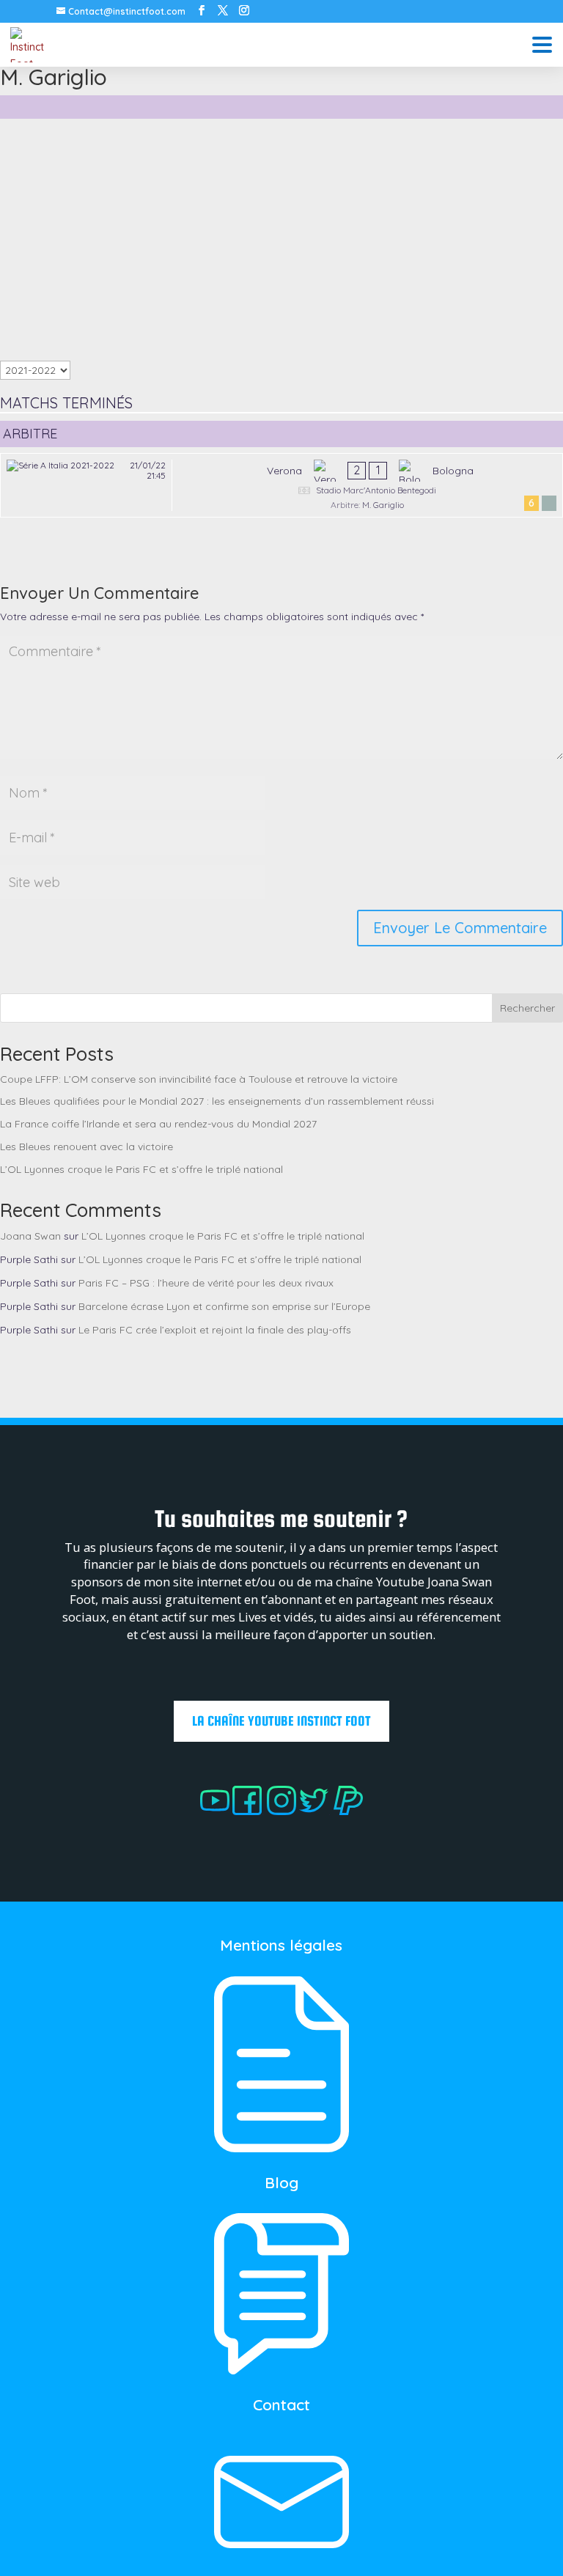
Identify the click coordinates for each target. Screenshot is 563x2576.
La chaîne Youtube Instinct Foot (281, 1721)
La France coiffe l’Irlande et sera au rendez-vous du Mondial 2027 (158, 1124)
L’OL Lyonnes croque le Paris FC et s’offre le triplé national (141, 1169)
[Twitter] (314, 1811)
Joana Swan (30, 1236)
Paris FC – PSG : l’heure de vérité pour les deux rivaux (206, 1283)
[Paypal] (348, 1811)
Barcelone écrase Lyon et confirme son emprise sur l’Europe (224, 1306)
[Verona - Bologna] (281, 485)
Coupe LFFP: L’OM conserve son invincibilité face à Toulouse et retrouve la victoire (199, 1079)
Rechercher (527, 1008)
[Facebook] (246, 1811)
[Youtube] (215, 1811)
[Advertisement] (281, 240)
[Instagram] (283, 1811)
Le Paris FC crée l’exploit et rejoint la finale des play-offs (215, 1330)
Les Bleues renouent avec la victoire (87, 1147)
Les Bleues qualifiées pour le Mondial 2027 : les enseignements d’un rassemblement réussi (217, 1101)
